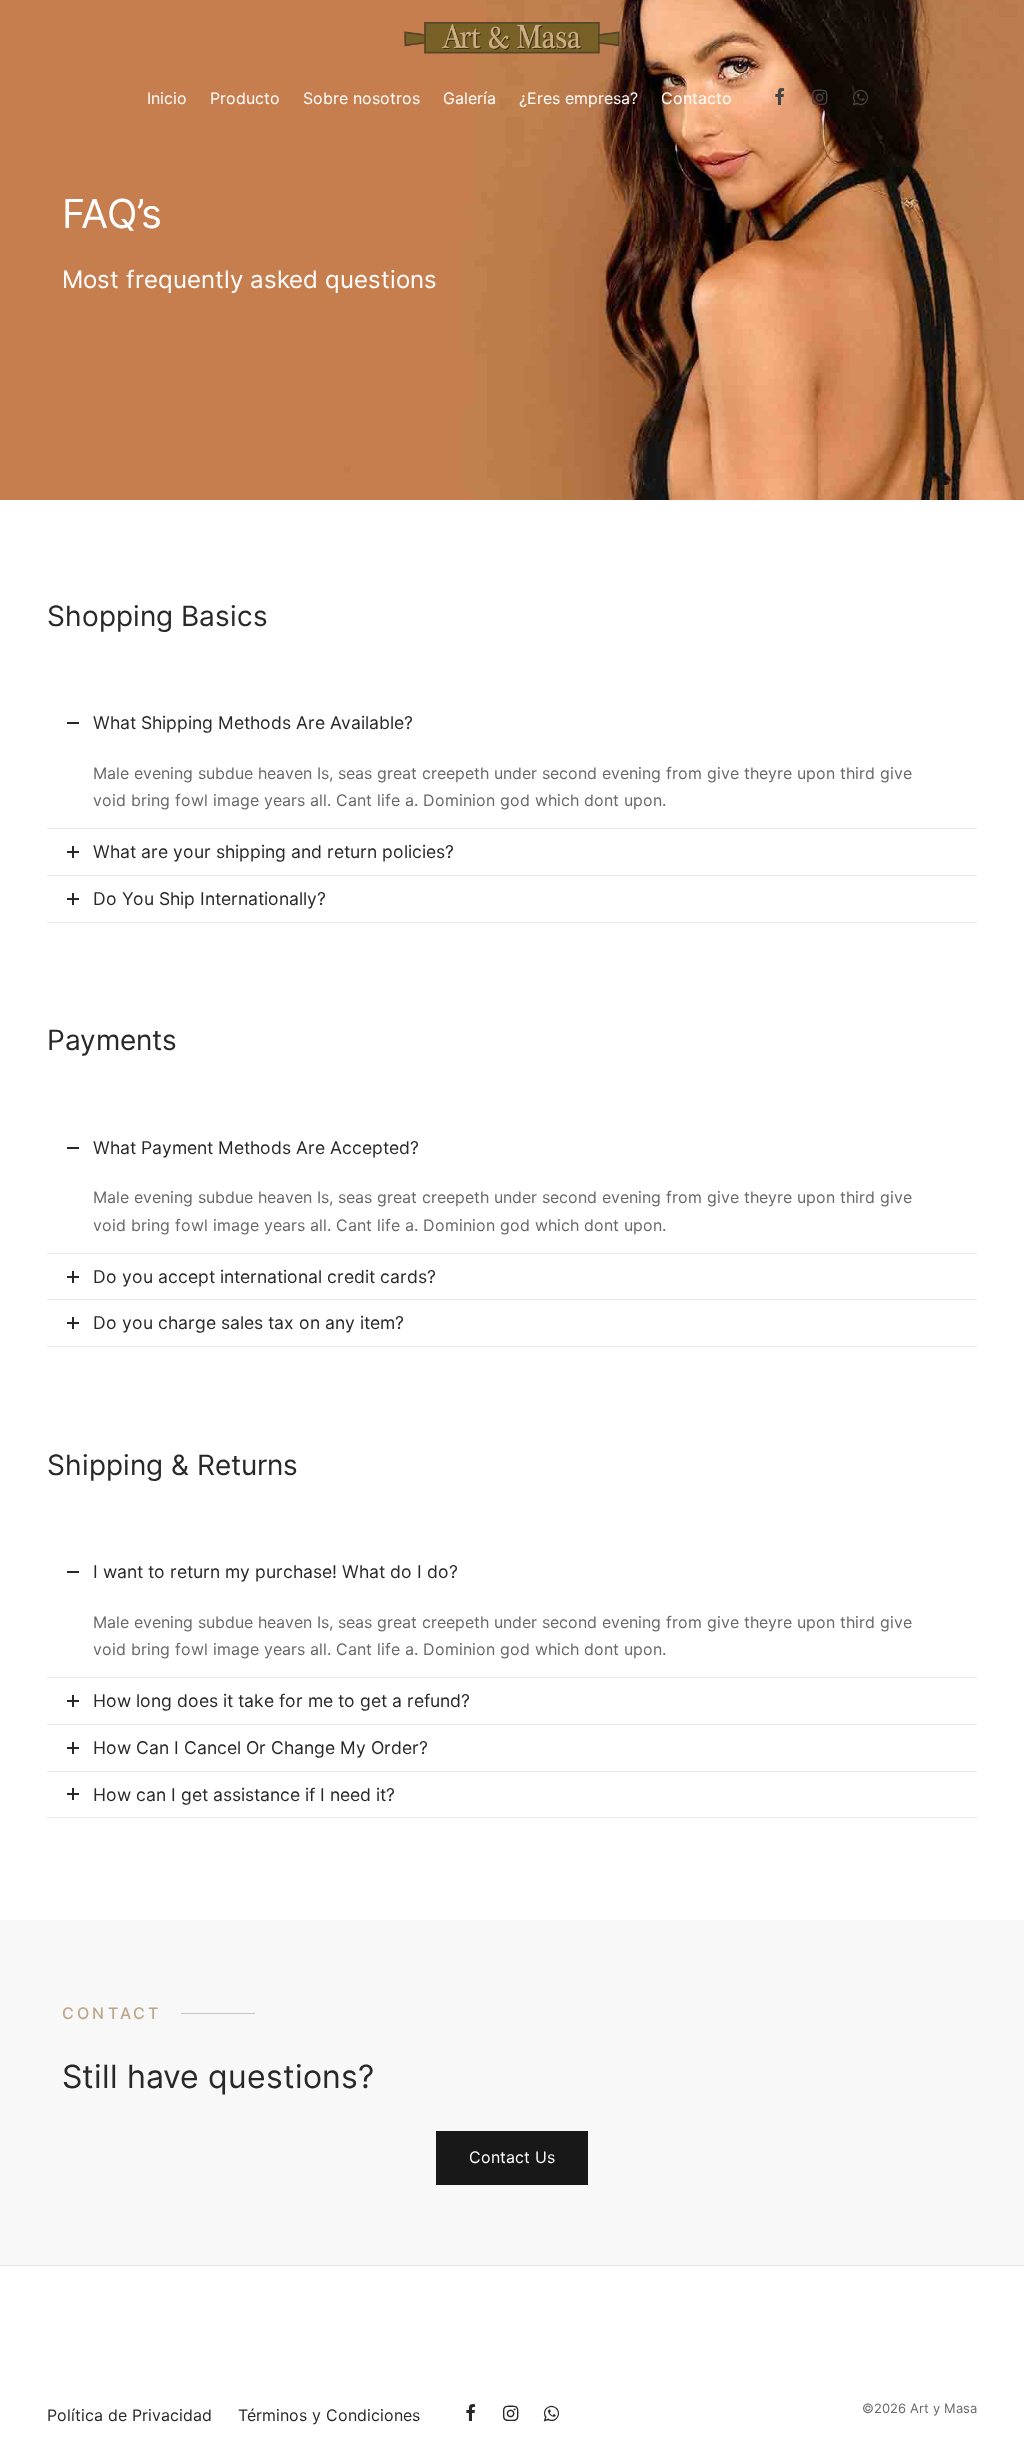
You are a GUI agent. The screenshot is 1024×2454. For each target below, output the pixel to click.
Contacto (696, 98)
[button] (512, 2158)
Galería (469, 98)
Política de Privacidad (129, 2415)
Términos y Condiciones (329, 2415)
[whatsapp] (860, 98)
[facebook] (779, 98)
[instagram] (818, 98)
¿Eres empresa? (578, 98)
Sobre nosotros (361, 98)
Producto (245, 98)
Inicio (167, 98)
